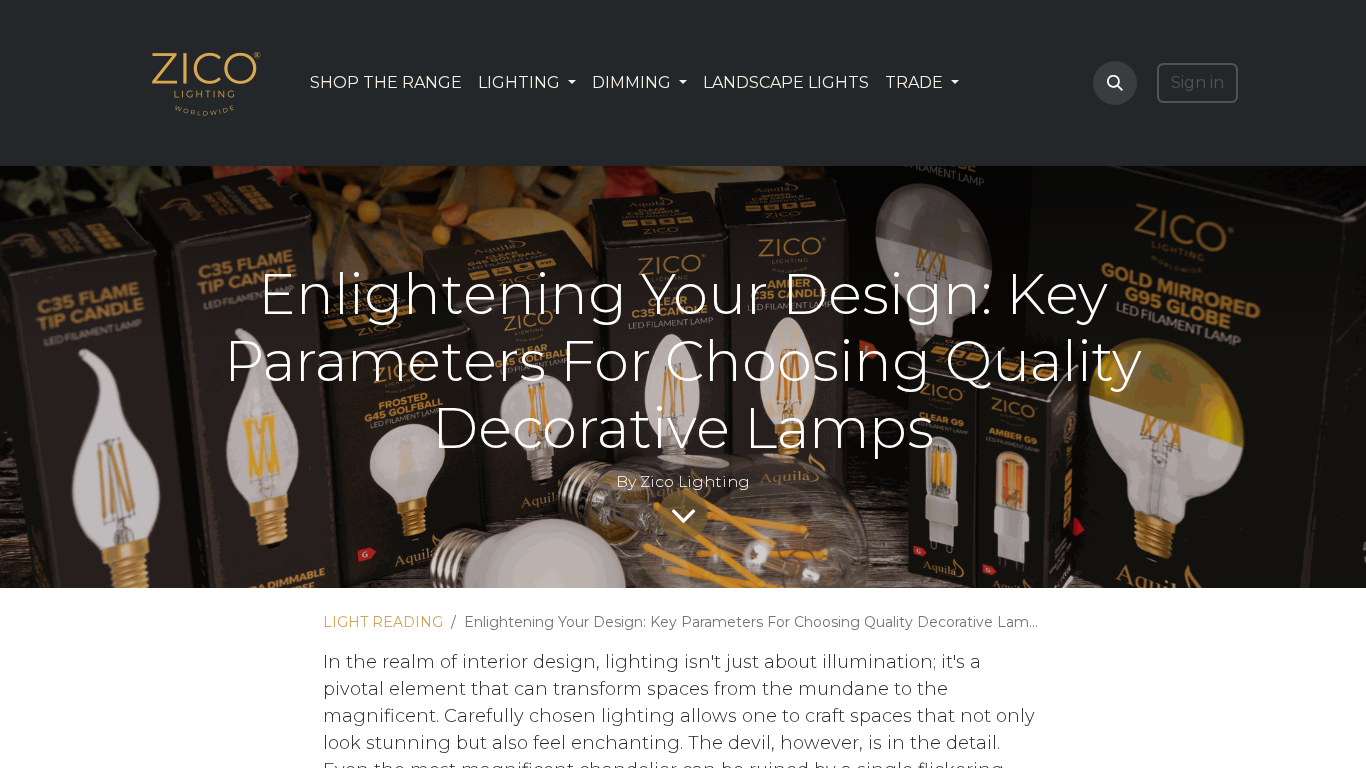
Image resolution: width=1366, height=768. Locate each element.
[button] (1115, 83)
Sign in (1197, 82)
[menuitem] (386, 83)
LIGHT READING (383, 622)
